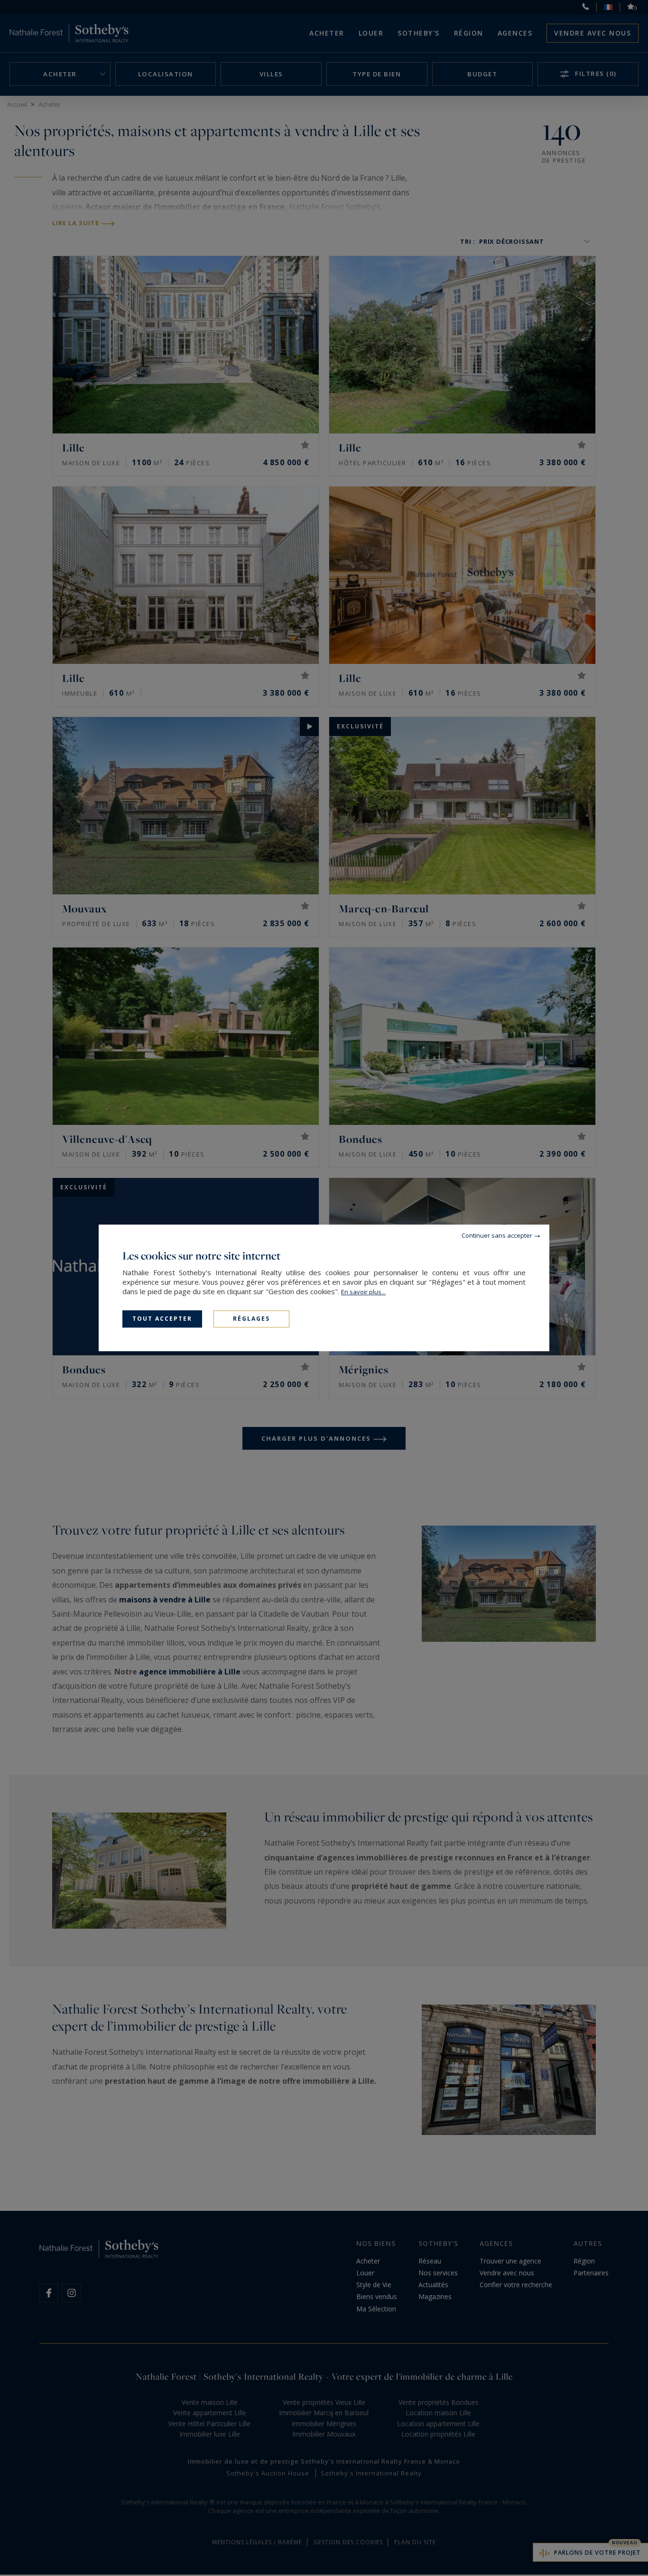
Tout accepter (162, 1319)
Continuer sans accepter (497, 1235)
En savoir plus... (363, 1292)
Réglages (251, 1319)
